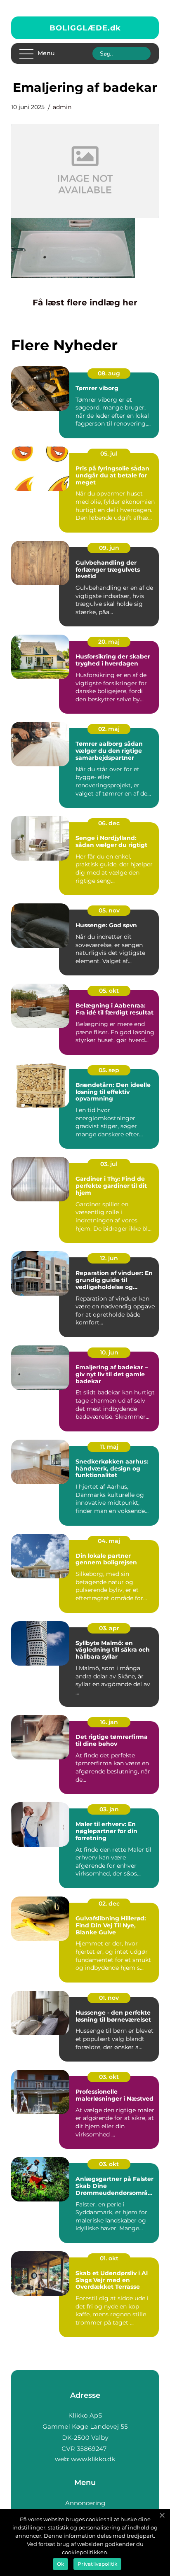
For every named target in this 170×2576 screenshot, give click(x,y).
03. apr (109, 1628)
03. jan (109, 1809)
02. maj (109, 729)
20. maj (109, 642)
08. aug (109, 373)
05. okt (109, 991)
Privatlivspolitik (97, 2564)
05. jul (109, 454)
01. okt (109, 2258)
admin (62, 107)
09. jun (109, 548)
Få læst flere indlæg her (85, 303)
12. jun (109, 1258)
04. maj (109, 1541)
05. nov (109, 910)
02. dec (109, 1903)
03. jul (109, 1164)
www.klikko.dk (93, 2459)
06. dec (109, 823)
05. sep (109, 1070)
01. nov (109, 1998)
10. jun (109, 1352)
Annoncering (85, 2503)
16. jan (109, 1722)
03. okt (109, 2077)
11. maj (109, 1447)
